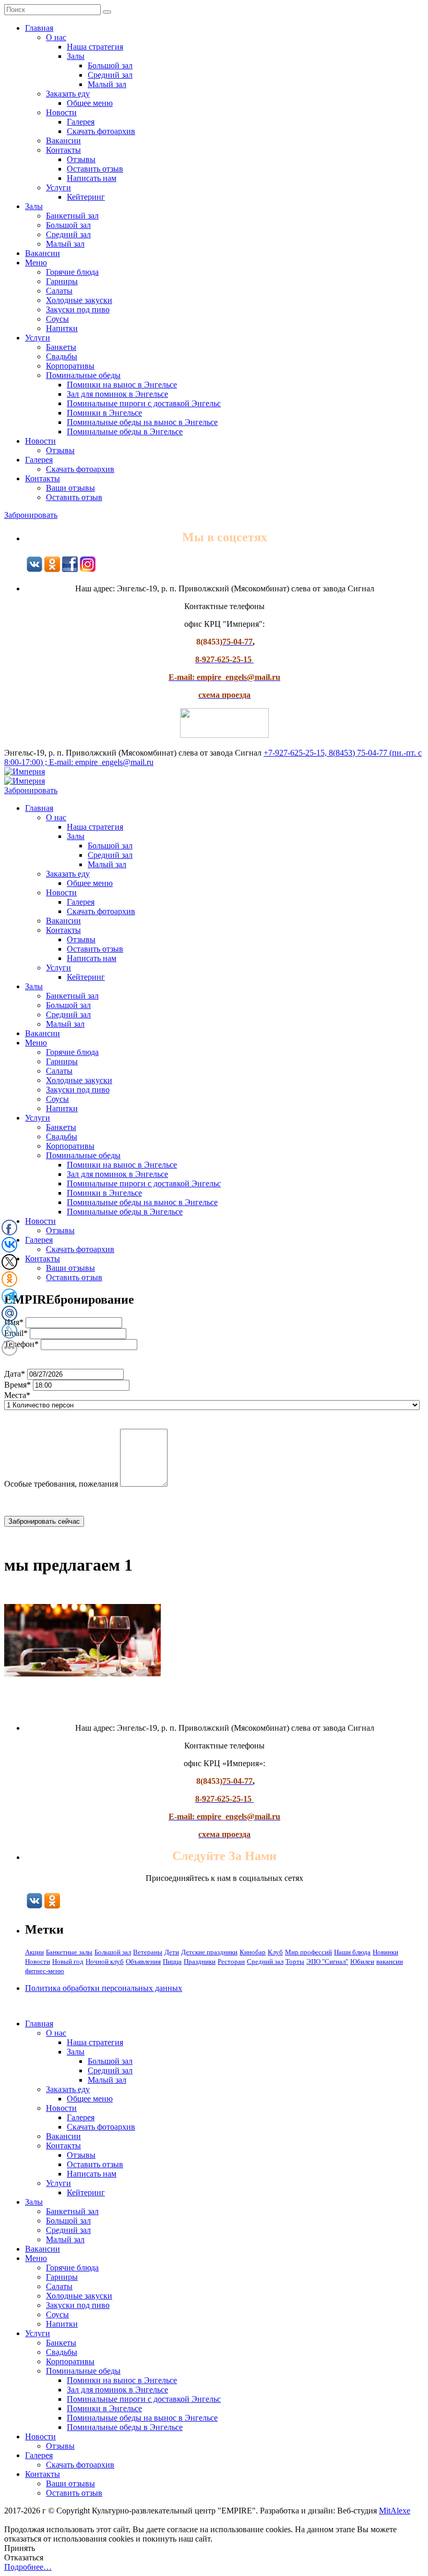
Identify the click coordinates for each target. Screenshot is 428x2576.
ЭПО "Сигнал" (327, 1961)
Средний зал (110, 75)
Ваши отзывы (70, 488)
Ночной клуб (105, 1961)
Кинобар (253, 1952)
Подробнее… (28, 2567)
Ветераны (148, 1952)
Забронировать (31, 515)
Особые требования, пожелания (61, 1484)
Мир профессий (308, 1952)
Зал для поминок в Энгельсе (117, 394)
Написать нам (92, 178)
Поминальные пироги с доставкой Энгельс (144, 403)
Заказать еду (68, 94)
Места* (17, 1395)
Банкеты (61, 347)
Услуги (58, 187)
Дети (172, 1952)
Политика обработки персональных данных (104, 1988)
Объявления (143, 1961)
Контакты (63, 150)
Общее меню (90, 103)
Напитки (62, 328)
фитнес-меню (45, 1971)
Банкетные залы (69, 1952)
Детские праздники (209, 1952)
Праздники (200, 1961)
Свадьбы (62, 356)
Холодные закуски (79, 300)
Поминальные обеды (83, 375)
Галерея (81, 122)
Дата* (15, 1374)
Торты (295, 1961)
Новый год (68, 1961)
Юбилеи (362, 1961)
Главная (39, 28)
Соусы (57, 319)
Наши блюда (352, 1952)
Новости (61, 112)
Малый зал (107, 84)
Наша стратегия (95, 47)
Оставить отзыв (95, 169)
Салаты (59, 291)
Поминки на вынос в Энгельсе (122, 385)
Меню (36, 263)
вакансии (390, 1961)
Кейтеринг (86, 197)
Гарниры (62, 281)
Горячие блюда (72, 272)
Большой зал (110, 65)
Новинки (385, 1952)
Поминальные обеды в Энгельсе (125, 432)
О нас (56, 37)
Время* (17, 1385)
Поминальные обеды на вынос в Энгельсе (142, 422)
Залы (76, 56)
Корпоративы (70, 366)
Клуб (275, 1952)
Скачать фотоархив (101, 131)
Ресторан (231, 1961)
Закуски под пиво (78, 309)
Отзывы (81, 159)
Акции (34, 1952)
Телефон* (21, 1344)
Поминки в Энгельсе (104, 413)
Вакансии (63, 141)
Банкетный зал (72, 216)
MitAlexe (395, 2511)
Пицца (172, 1961)
